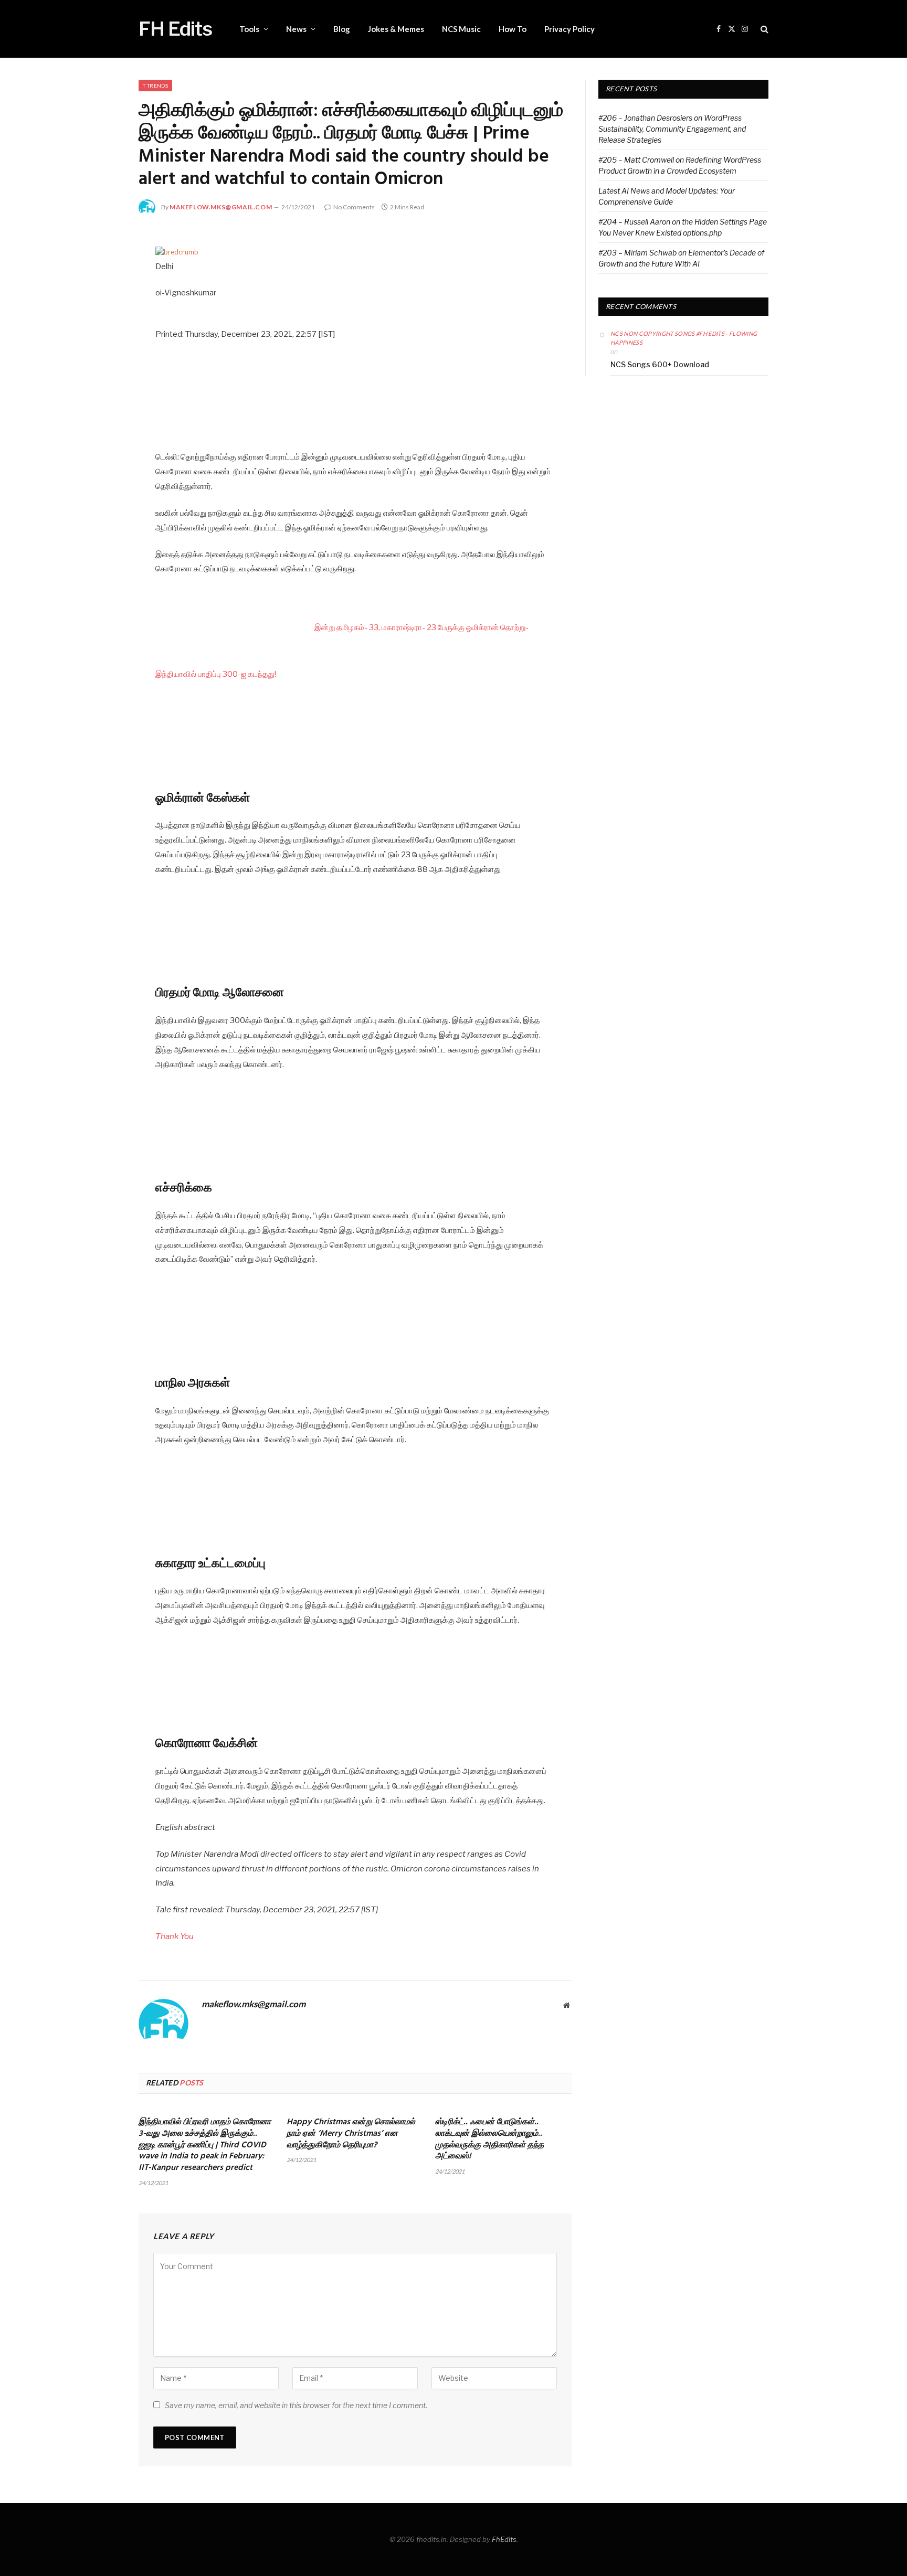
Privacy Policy (569, 29)
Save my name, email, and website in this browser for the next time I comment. (296, 2405)
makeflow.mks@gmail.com (221, 207)
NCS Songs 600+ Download (660, 364)
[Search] (763, 29)
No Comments (354, 207)
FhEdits (504, 2539)
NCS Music (461, 29)
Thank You (175, 1936)
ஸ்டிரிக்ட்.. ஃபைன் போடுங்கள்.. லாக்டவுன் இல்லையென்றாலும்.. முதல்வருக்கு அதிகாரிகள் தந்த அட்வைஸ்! (489, 2140)
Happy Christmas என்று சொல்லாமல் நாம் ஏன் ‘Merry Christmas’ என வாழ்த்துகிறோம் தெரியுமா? (351, 2134)
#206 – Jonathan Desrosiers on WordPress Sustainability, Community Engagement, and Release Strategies (672, 129)
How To (513, 29)
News (296, 29)
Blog (342, 29)
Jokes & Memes (396, 29)
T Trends (155, 86)
